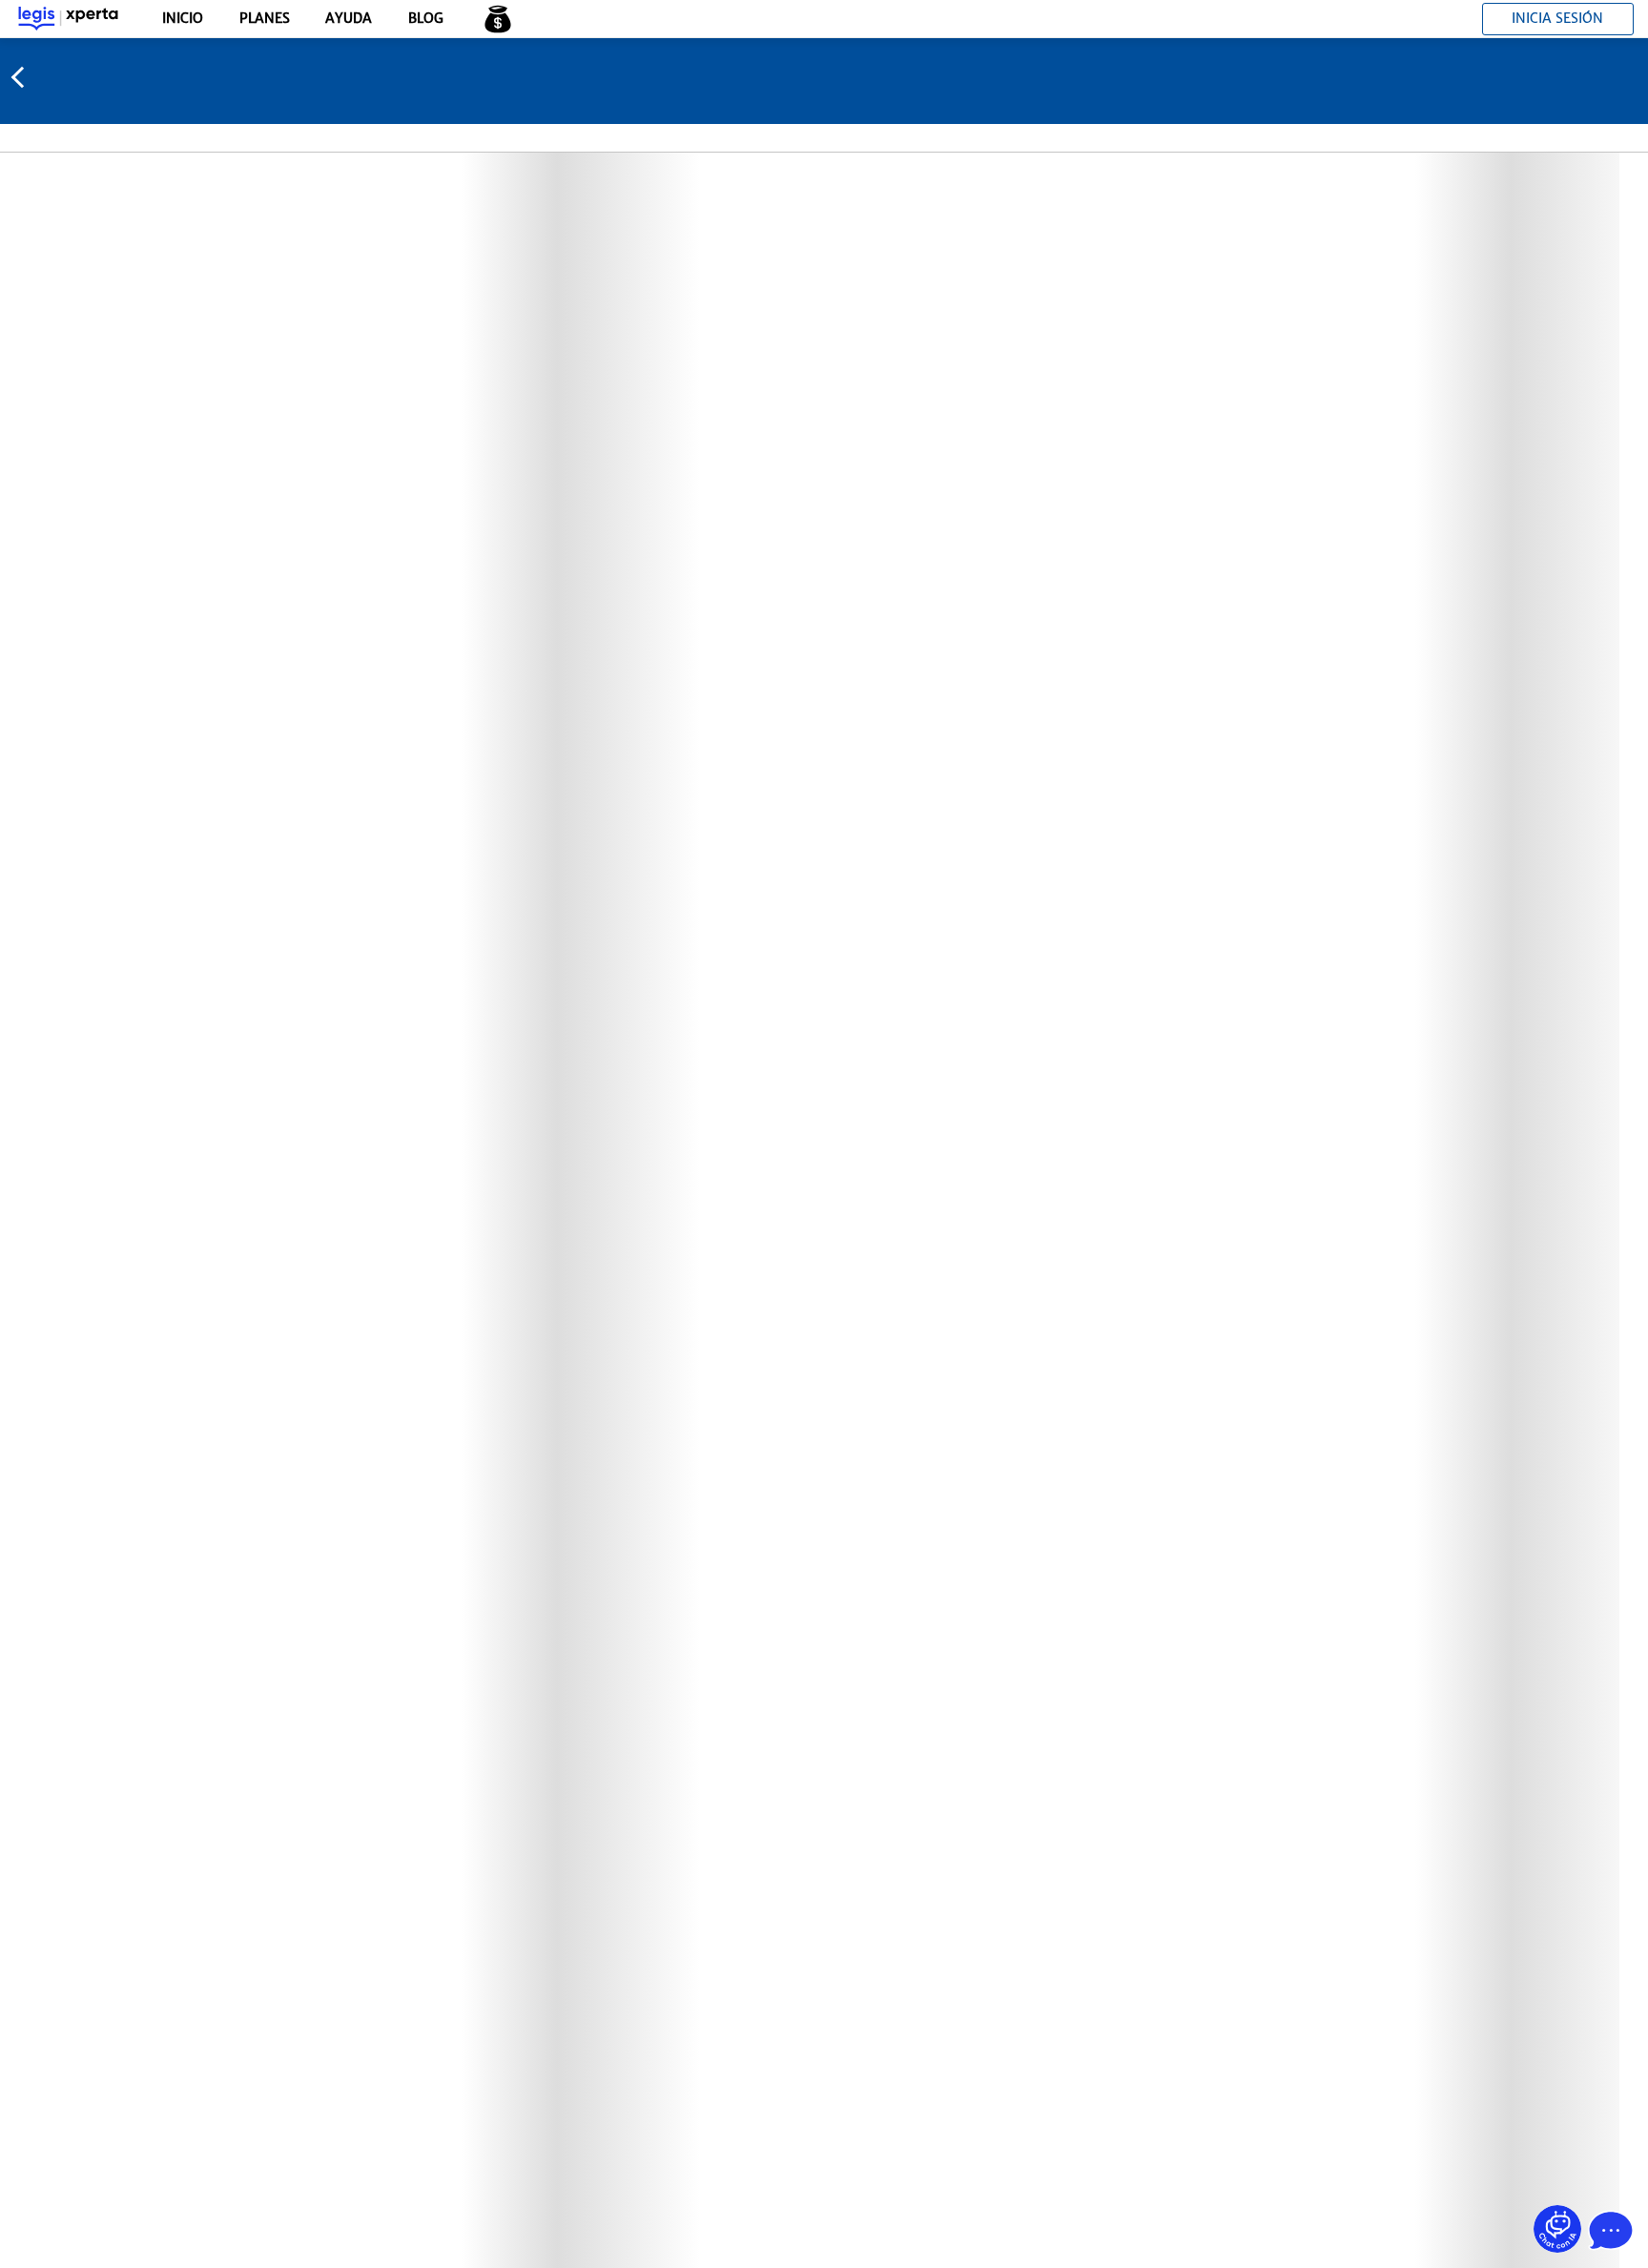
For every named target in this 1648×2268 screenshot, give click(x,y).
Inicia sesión (1557, 18)
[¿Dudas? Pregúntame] (1557, 2229)
